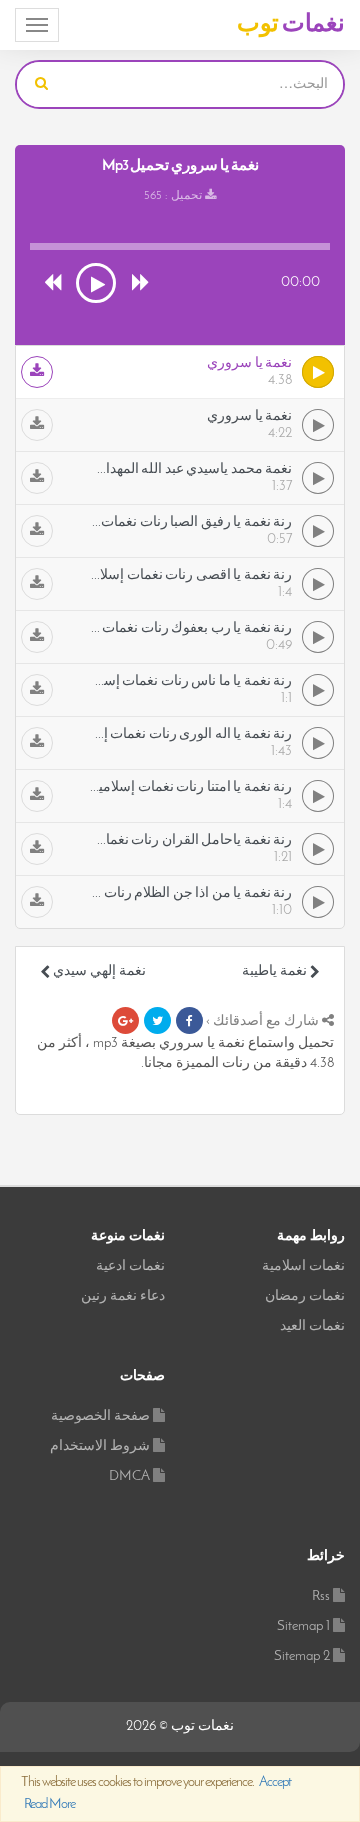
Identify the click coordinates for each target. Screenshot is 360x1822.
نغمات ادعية (130, 1266)
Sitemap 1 (303, 1626)
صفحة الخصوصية (100, 1416)
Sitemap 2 (302, 1656)
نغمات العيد (312, 1326)
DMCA (129, 1476)
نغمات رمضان (305, 1296)
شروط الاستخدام (100, 1446)
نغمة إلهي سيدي (98, 971)
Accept (275, 1782)
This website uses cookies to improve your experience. (156, 1793)
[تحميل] (37, 372)
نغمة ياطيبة (276, 971)
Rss (321, 1596)
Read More (49, 1804)
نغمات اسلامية (303, 1266)
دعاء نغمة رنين (123, 1296)
